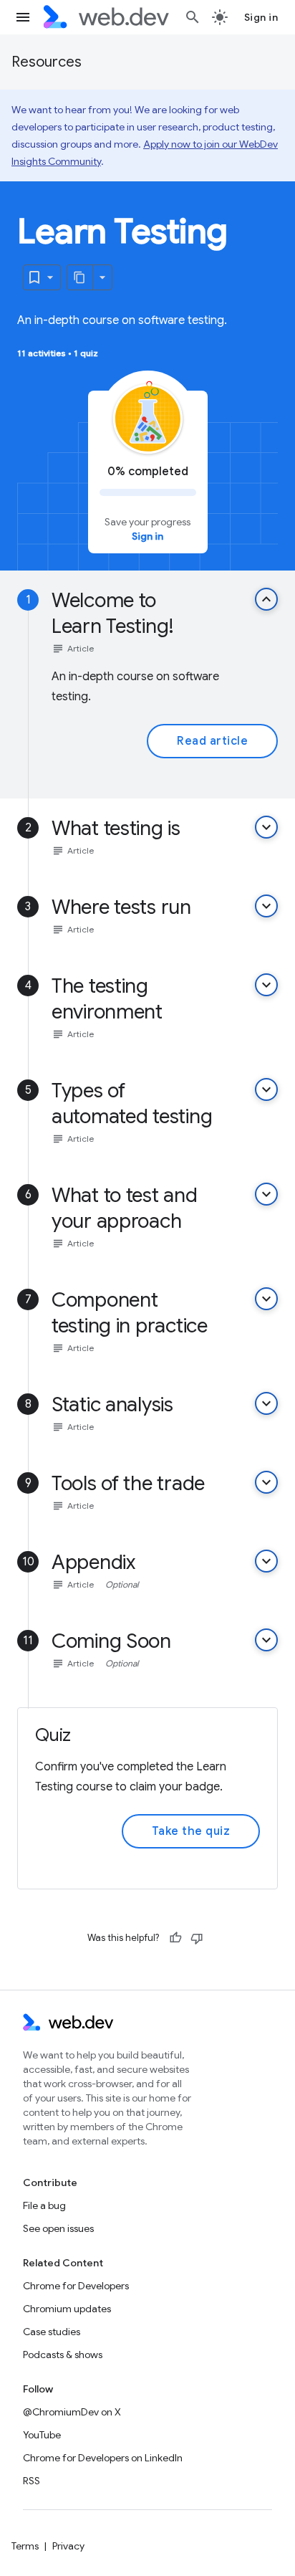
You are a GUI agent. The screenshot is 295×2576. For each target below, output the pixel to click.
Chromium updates (67, 2309)
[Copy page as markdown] (80, 277)
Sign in (261, 17)
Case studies (52, 2332)
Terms (25, 2546)
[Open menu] (23, 17)
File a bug (44, 2205)
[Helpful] (175, 1938)
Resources (47, 62)
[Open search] (193, 17)
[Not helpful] (197, 1938)
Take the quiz (191, 1831)
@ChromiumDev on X (72, 2412)
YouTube (42, 2435)
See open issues (58, 2228)
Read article (212, 741)
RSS (32, 2481)
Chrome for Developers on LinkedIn (103, 2458)
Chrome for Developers (76, 2286)
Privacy (68, 2546)
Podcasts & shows (63, 2355)
